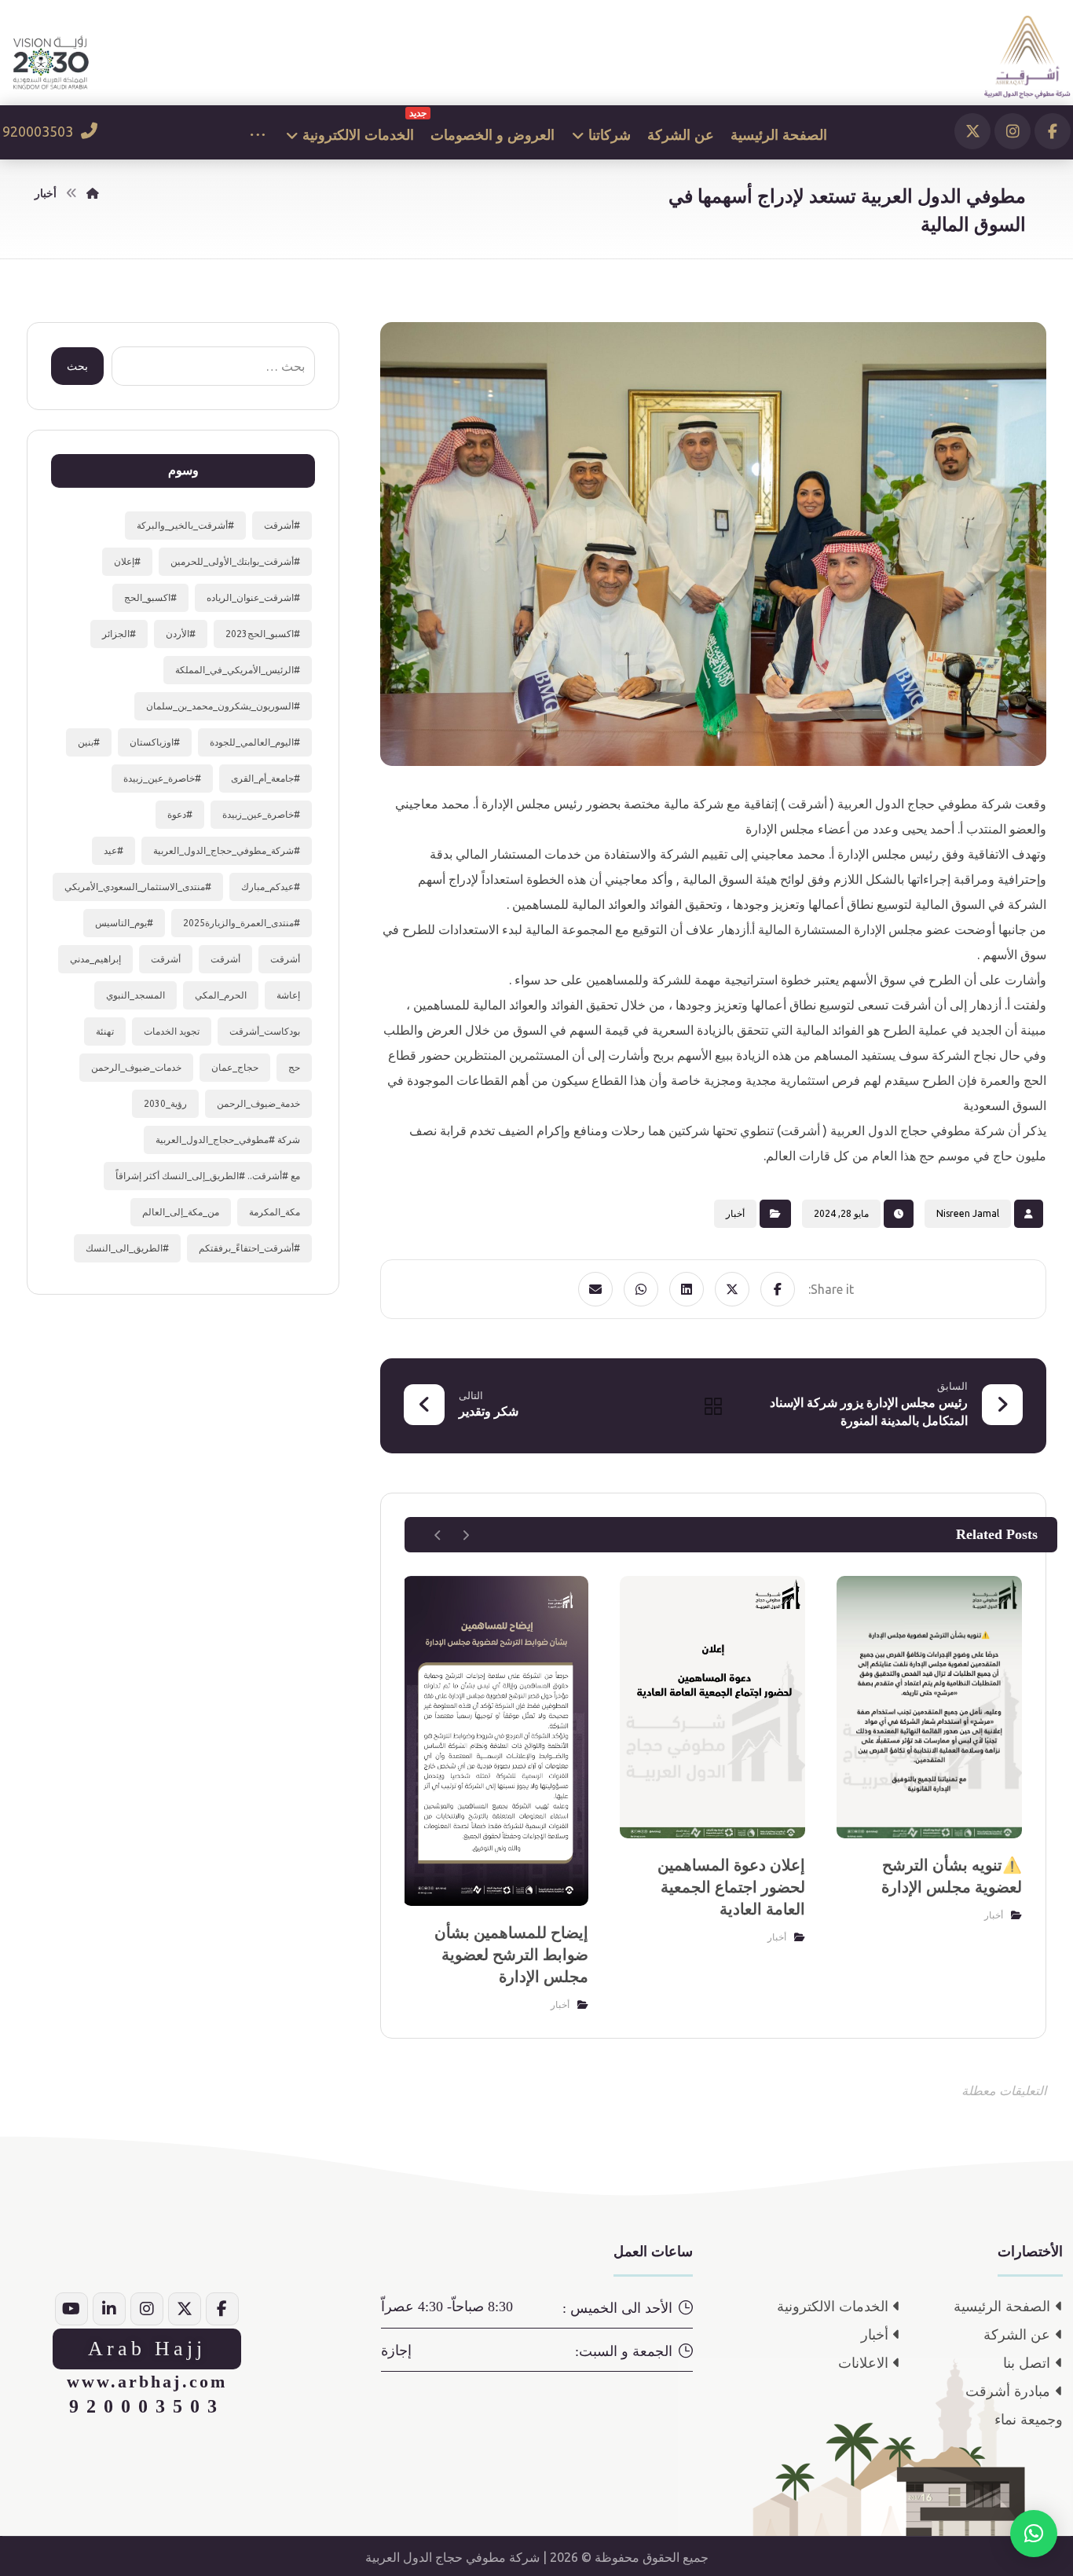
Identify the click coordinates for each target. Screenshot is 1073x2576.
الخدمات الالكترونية (833, 2307)
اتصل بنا (1027, 2363)
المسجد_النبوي (135, 995)
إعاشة (288, 995)
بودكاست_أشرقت (265, 1031)
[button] (1053, 131)
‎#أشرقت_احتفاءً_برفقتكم (249, 1248)
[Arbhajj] (1027, 57)
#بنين (89, 742)
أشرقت (285, 959)
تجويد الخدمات (172, 1031)
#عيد (114, 850)
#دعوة (180, 814)
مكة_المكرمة (275, 1212)
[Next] (438, 1535)
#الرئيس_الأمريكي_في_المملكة (238, 670)
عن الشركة (1017, 2335)
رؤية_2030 (165, 1103)
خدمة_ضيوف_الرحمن (258, 1103)
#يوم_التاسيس (124, 923)
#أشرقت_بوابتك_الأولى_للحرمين (235, 561)
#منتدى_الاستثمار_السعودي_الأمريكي (138, 887)
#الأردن (181, 634)
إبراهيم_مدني (95, 959)
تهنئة (105, 1031)
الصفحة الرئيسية (1002, 2307)
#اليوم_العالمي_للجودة (255, 742)
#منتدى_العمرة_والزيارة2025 (242, 923)
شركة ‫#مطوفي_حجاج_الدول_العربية (228, 1140)
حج (294, 1067)
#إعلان (127, 561)
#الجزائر (119, 634)
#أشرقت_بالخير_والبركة (185, 525)
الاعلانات (863, 2363)
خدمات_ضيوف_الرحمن (136, 1067)
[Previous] (465, 1535)
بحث (77, 366)
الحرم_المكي (221, 995)
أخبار (735, 1213)
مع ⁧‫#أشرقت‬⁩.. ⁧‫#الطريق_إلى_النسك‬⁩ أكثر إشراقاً (208, 1176)
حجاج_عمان (235, 1067)
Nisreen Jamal (968, 1213)
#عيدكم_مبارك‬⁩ (271, 887)
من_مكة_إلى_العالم (181, 1212)
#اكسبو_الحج (150, 597)
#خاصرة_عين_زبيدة (162, 778)
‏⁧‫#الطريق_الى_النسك (127, 1248)
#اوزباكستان (155, 742)
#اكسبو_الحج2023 (263, 634)
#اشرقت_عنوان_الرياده (253, 597)
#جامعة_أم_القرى (266, 778)
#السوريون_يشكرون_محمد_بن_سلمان (223, 706)
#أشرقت (282, 525)
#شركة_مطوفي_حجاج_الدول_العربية (227, 850)
